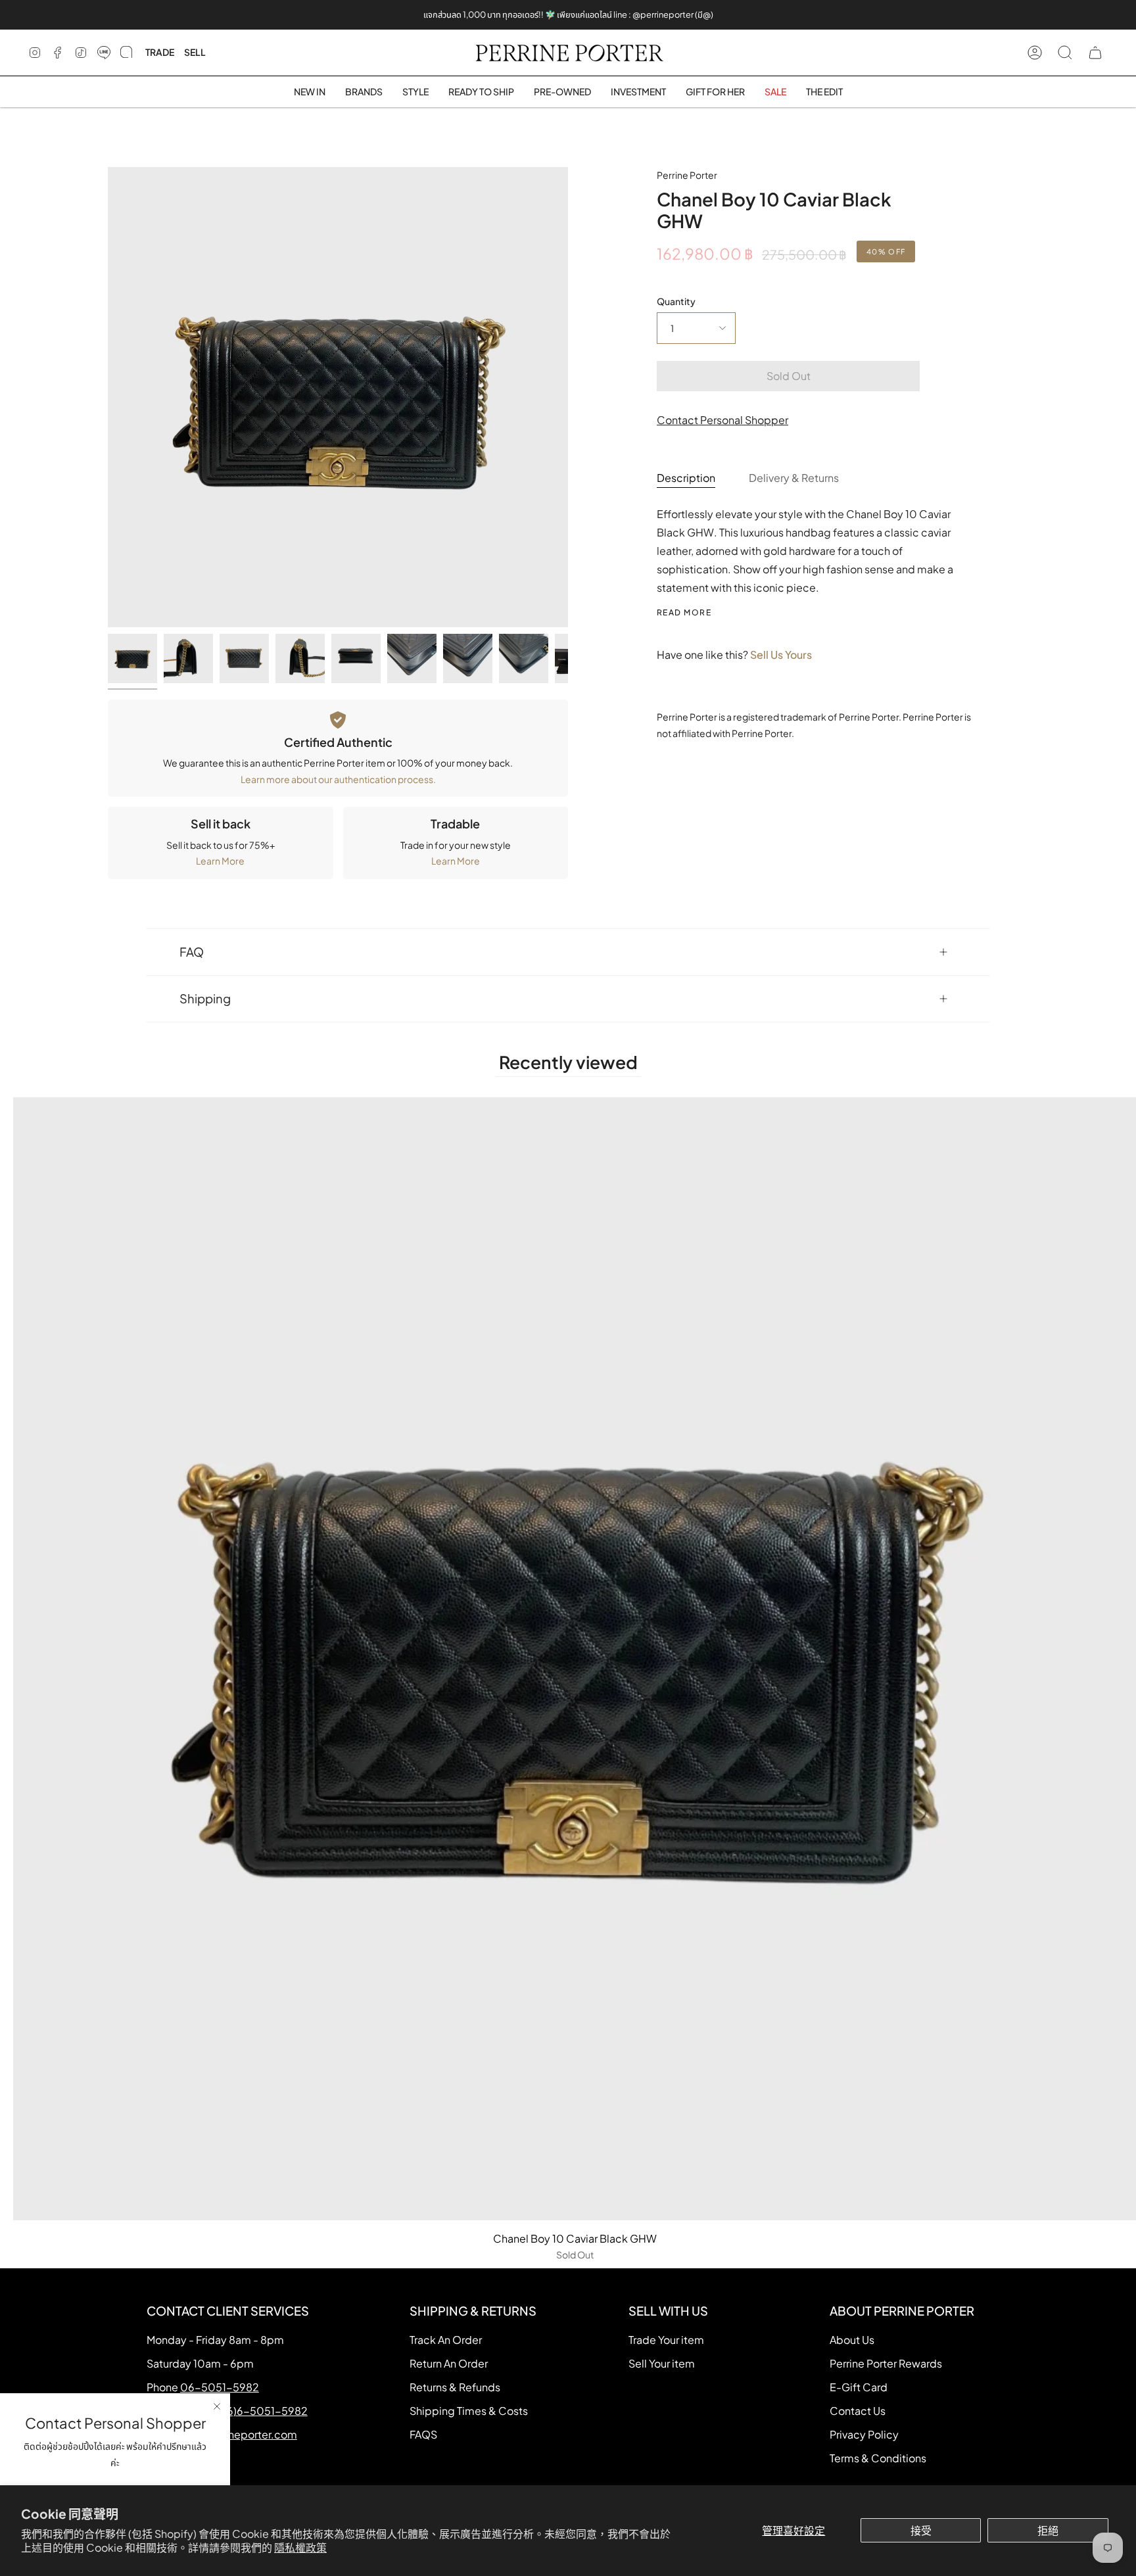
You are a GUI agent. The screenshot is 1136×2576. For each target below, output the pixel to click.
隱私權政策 (300, 2547)
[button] (364, 92)
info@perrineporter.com (237, 2434)
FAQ (192, 952)
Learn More (220, 861)
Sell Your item (662, 2363)
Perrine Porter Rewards (886, 2363)
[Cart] (1095, 53)
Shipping (205, 998)
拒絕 (1048, 2530)
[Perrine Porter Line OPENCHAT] (126, 53)
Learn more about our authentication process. (338, 779)
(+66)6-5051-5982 (259, 2411)
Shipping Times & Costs (469, 2411)
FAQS (423, 2434)
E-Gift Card (859, 2387)
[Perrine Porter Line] (104, 53)
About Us (852, 2340)
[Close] (217, 2406)
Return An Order (449, 2363)
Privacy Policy (864, 2434)
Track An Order (446, 2340)
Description (686, 478)
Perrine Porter (687, 175)
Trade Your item (666, 2340)
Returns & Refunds (455, 2387)
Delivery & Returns (794, 478)
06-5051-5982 (220, 2387)
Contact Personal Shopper (722, 420)
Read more (684, 613)
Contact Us (858, 2411)
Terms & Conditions (878, 2458)
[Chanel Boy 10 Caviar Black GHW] (132, 658)
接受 (921, 2530)
